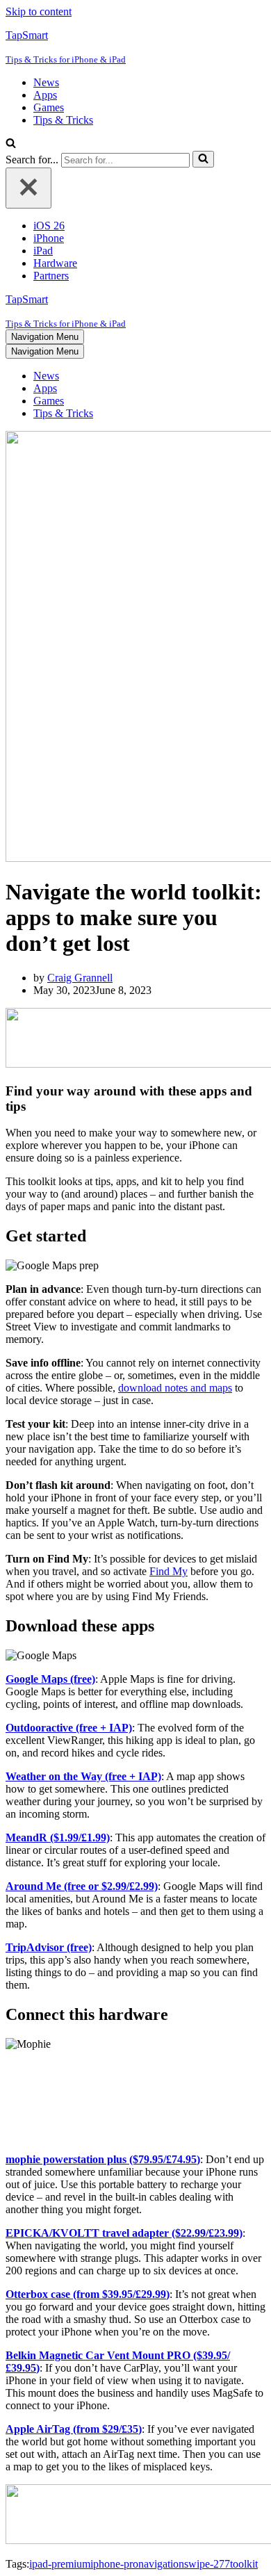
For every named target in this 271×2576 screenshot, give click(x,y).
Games (49, 107)
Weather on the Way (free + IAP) (83, 1776)
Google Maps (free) (50, 1679)
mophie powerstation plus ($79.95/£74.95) (103, 2159)
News (46, 82)
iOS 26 (49, 226)
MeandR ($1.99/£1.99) (58, 1837)
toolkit (244, 2564)
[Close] (28, 188)
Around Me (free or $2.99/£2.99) (82, 1886)
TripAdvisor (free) (49, 1947)
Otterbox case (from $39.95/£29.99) (88, 2294)
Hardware (55, 263)
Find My (169, 1571)
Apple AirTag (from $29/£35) (74, 2429)
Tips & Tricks (63, 120)
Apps (45, 95)
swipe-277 (207, 2564)
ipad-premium (60, 2564)
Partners (51, 276)
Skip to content (39, 11)
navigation (161, 2564)
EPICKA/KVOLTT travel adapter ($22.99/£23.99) (124, 2233)
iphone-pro (114, 2564)
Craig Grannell (80, 978)
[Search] (11, 144)
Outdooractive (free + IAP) (69, 1728)
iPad (43, 251)
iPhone (49, 238)
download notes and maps (175, 1388)
